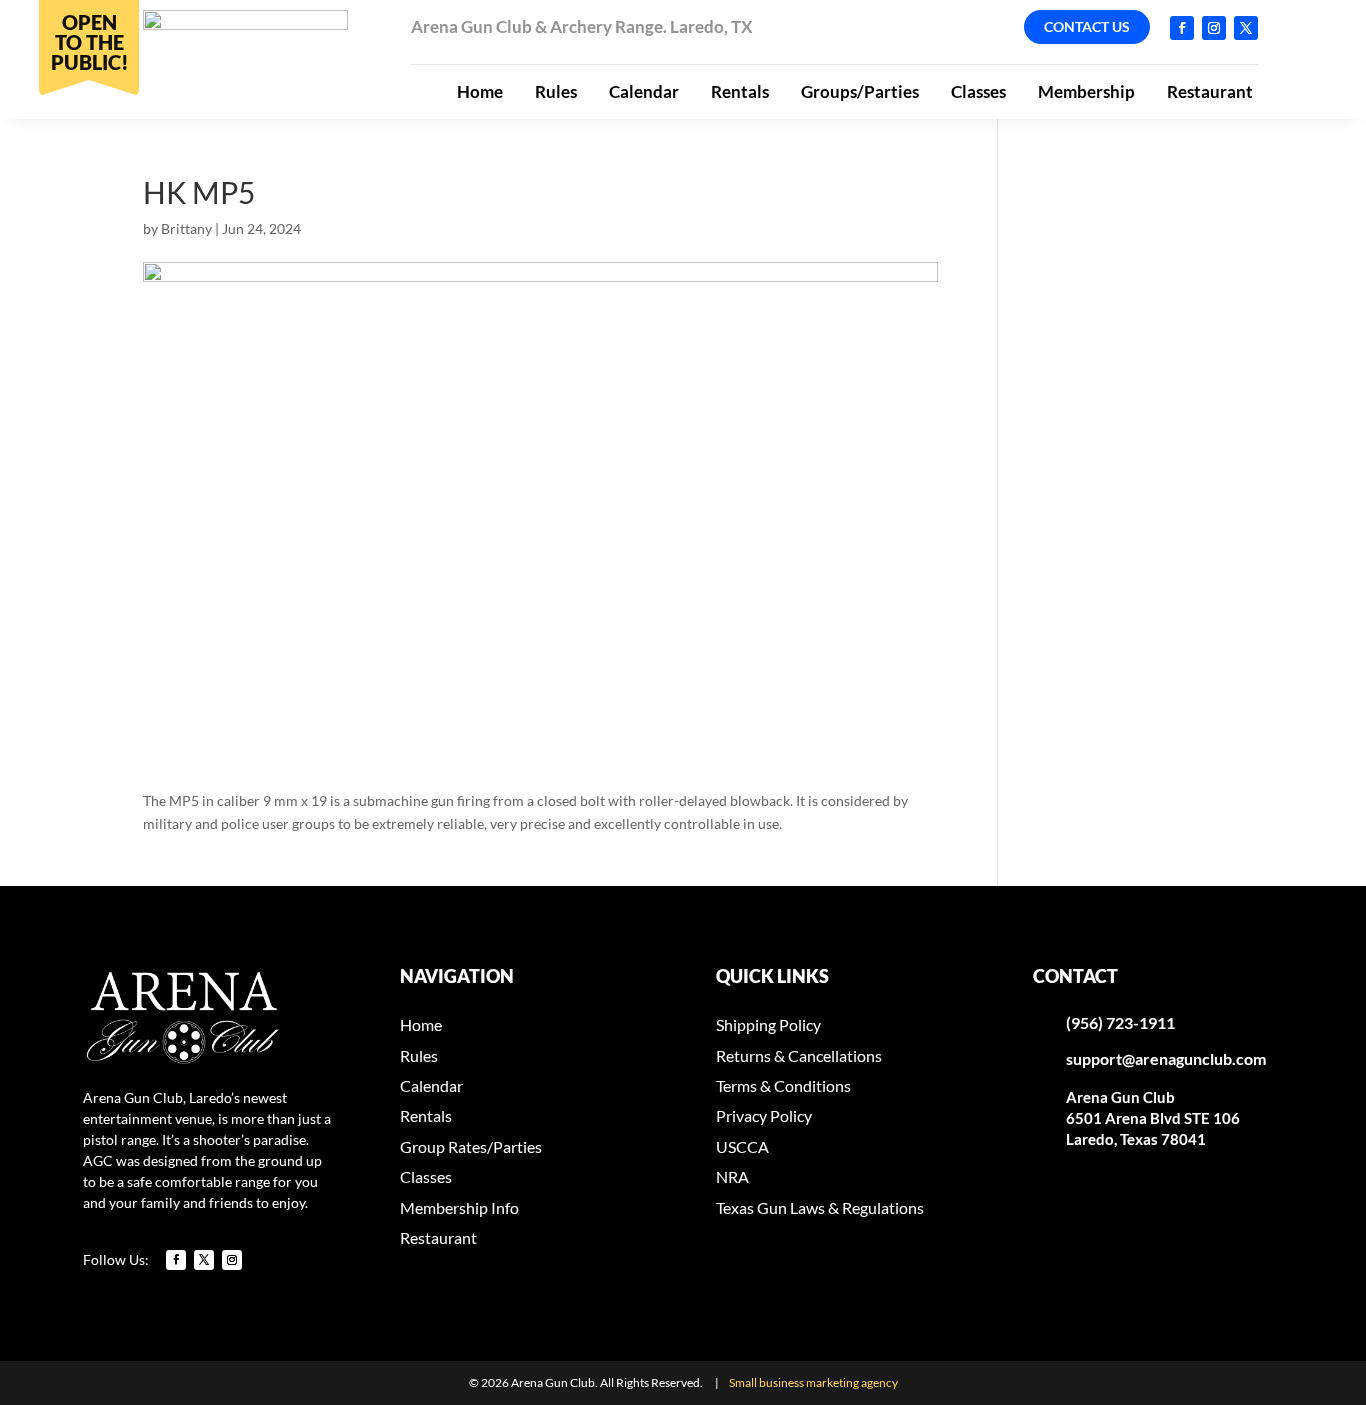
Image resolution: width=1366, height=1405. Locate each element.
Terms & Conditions (783, 1085)
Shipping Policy (768, 1024)
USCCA (742, 1146)
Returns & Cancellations (799, 1055)
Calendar (644, 91)
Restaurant (1210, 91)
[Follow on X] (1246, 28)
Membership (1086, 91)
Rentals (740, 91)
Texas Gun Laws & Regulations (820, 1207)
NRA (732, 1176)
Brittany (186, 228)
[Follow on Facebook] (1182, 28)
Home (480, 91)
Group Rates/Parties (471, 1146)
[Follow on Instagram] (1214, 28)
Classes (978, 91)
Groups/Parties (860, 91)
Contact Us (1087, 26)
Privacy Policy (764, 1115)
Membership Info (459, 1207)
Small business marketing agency (813, 1382)
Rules (556, 91)
